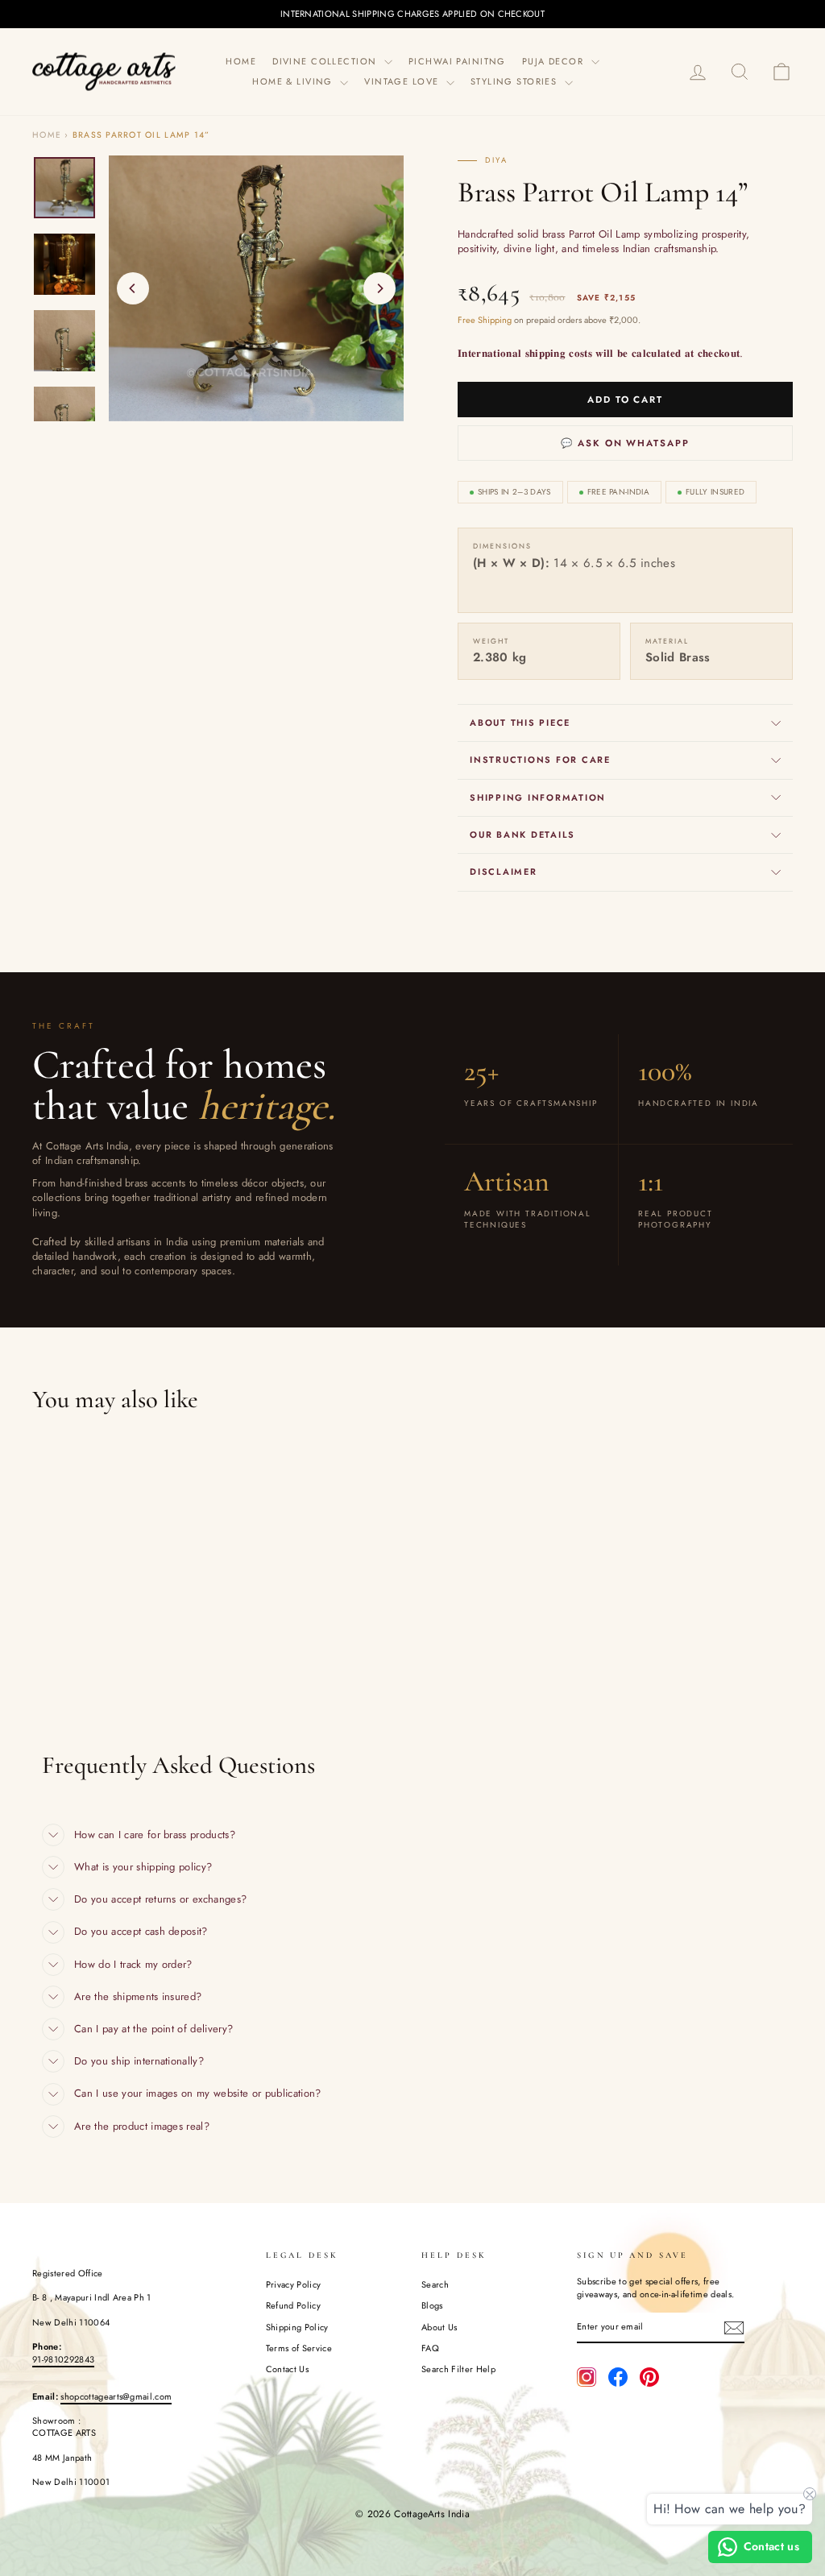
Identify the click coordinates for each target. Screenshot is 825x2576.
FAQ (430, 2348)
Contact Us (287, 2369)
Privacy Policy (294, 2284)
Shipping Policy (297, 2327)
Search (435, 2284)
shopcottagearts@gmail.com (116, 2396)
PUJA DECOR (555, 61)
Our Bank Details (522, 835)
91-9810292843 (63, 2359)
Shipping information (538, 797)
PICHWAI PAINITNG (457, 61)
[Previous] (133, 288)
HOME (241, 61)
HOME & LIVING (294, 81)
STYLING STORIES (516, 81)
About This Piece (520, 723)
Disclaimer (504, 872)
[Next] (379, 288)
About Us (439, 2327)
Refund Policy (293, 2305)
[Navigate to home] (105, 71)
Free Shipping (485, 320)
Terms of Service (299, 2348)
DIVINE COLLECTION (326, 61)
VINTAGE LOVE (403, 81)
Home (47, 135)
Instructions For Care (540, 760)
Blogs (432, 2305)
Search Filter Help (458, 2369)
